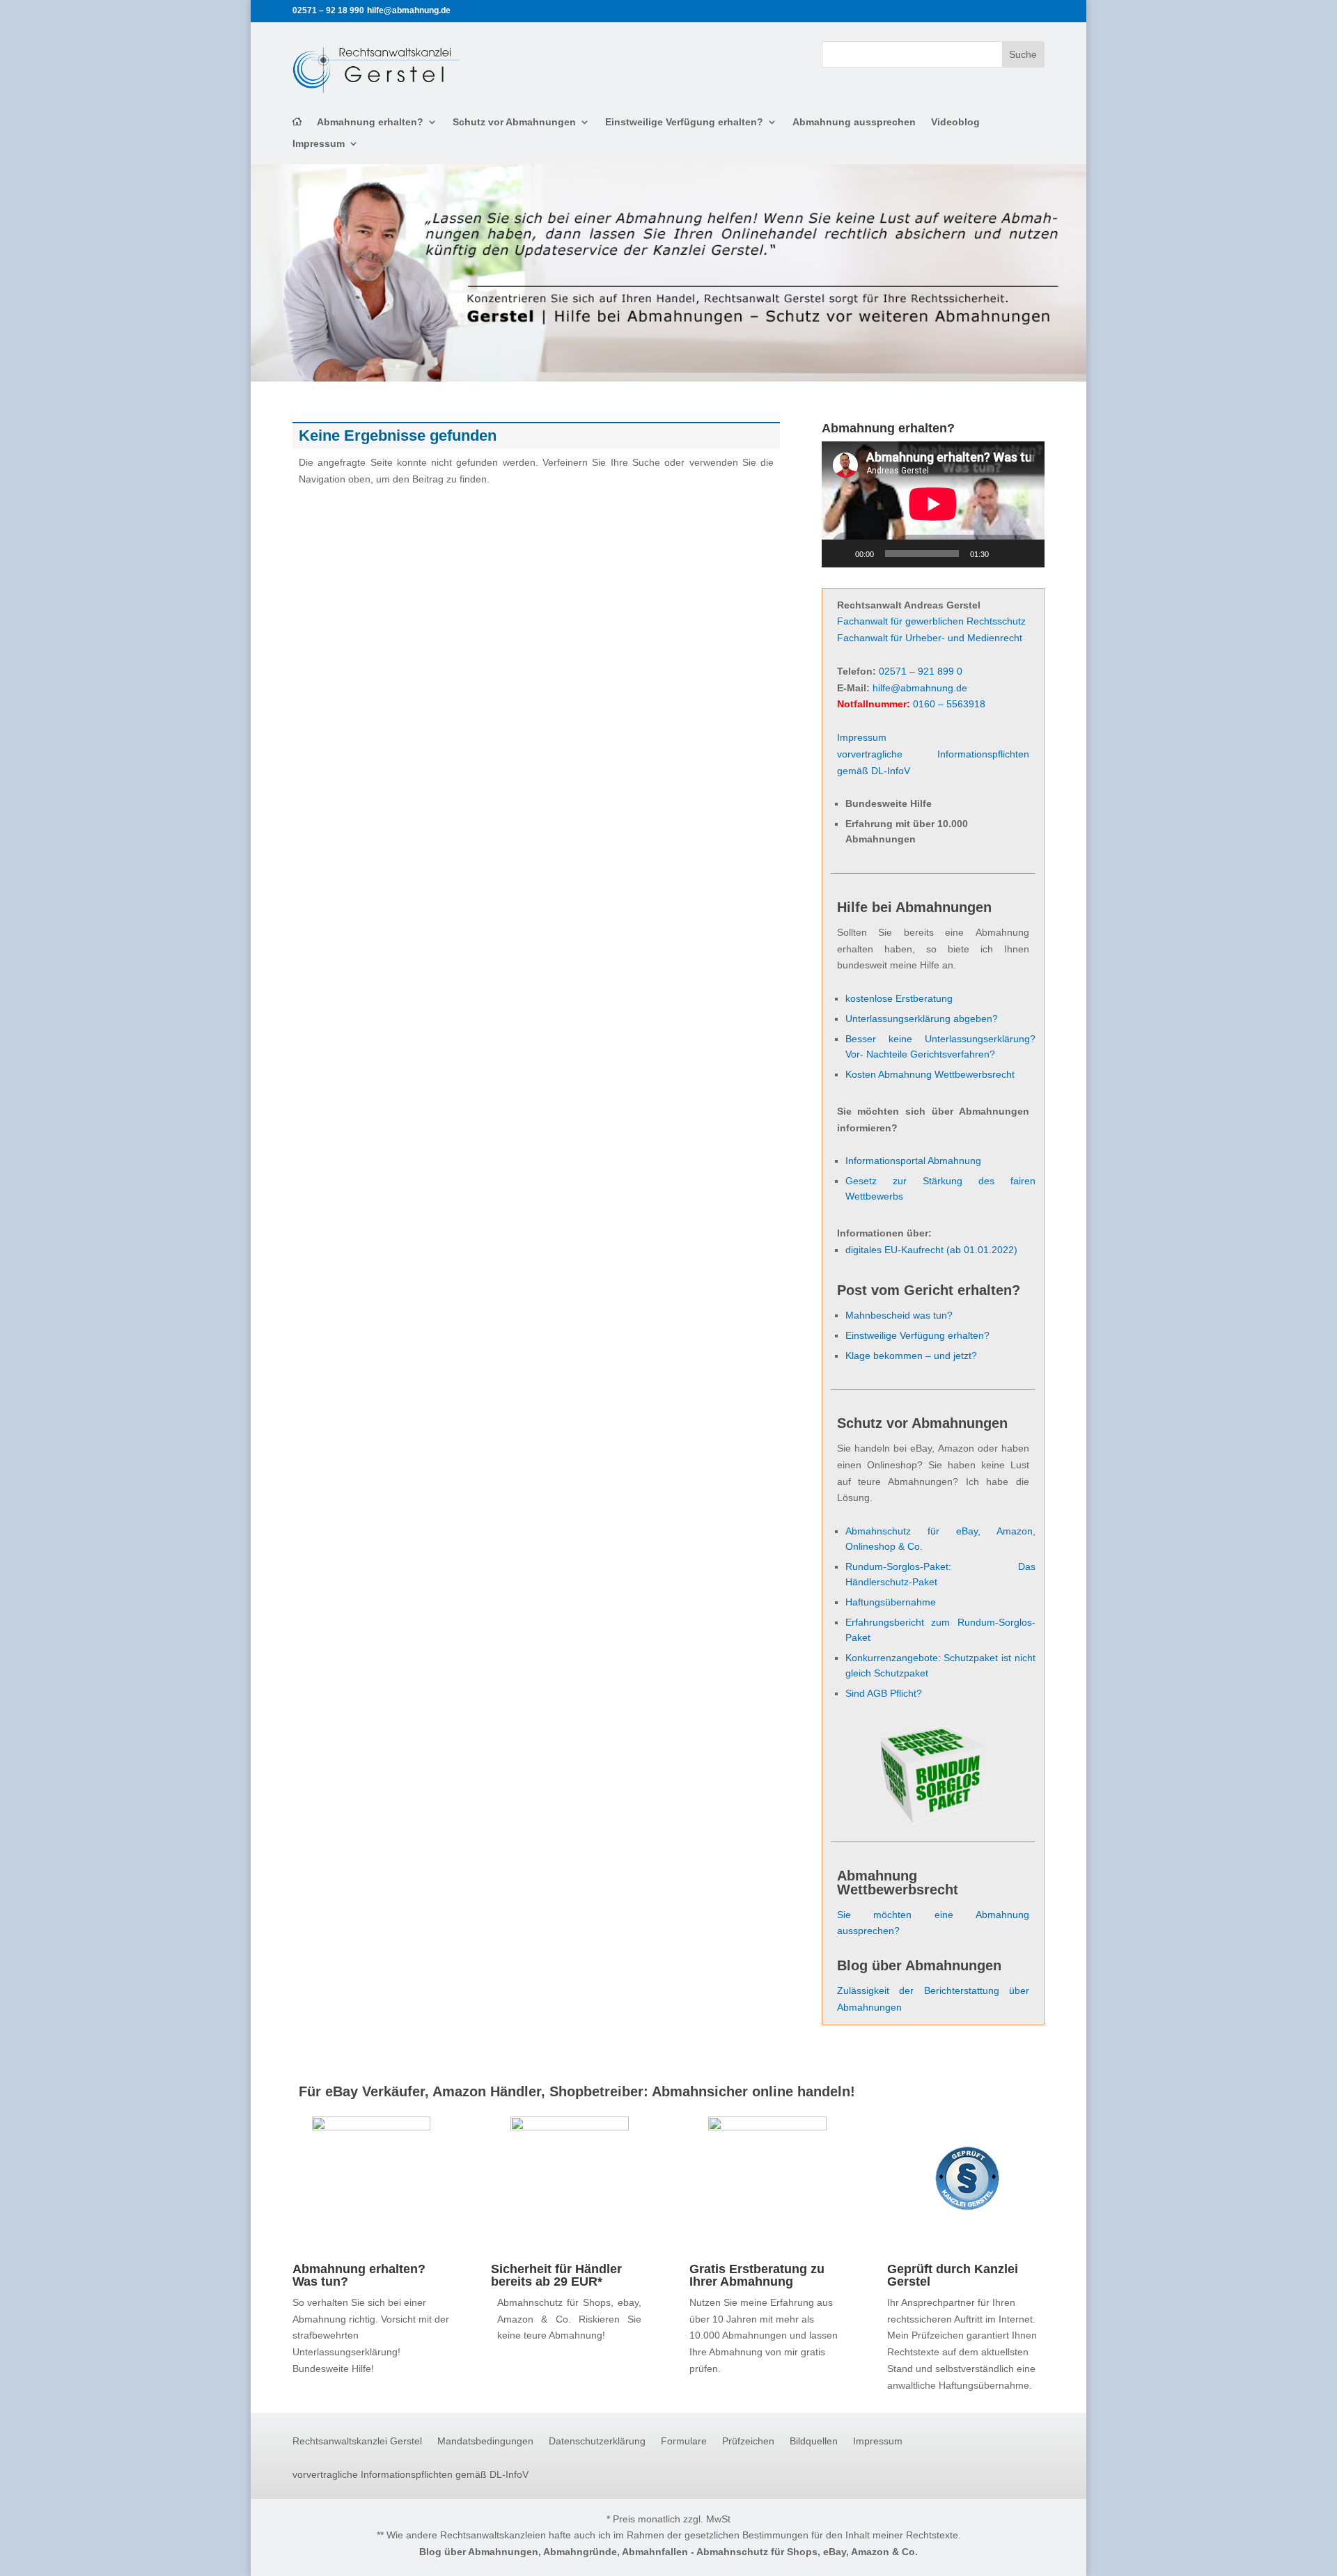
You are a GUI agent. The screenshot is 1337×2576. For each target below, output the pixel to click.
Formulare (684, 2441)
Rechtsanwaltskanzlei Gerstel (357, 2441)
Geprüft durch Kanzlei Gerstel (953, 2275)
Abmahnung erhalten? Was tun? (359, 2275)
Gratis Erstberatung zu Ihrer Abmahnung (757, 2275)
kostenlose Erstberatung (899, 998)
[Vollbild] (1026, 553)
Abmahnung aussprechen (854, 122)
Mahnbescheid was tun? (899, 1315)
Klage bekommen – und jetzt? (911, 1356)
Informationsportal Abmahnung (913, 1161)
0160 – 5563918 (949, 704)
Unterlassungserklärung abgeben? (922, 1019)
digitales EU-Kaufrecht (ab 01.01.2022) (931, 1250)
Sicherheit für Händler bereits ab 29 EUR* (556, 2275)
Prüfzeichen (748, 2441)
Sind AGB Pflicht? (884, 1693)
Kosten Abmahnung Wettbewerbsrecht (930, 1074)
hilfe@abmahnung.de (920, 688)
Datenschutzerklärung (597, 2441)
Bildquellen (814, 2441)
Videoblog (955, 122)
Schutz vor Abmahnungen (514, 122)
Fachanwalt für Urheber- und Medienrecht (930, 638)
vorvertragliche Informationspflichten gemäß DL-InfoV (411, 2475)
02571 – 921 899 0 (921, 671)
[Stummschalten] (1004, 553)
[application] (933, 504)
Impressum (319, 144)
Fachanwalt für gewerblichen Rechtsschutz (931, 621)
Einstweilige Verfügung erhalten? (684, 122)
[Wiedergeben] (840, 553)
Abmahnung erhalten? (370, 122)
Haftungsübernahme (891, 1602)
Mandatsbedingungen (485, 2441)
